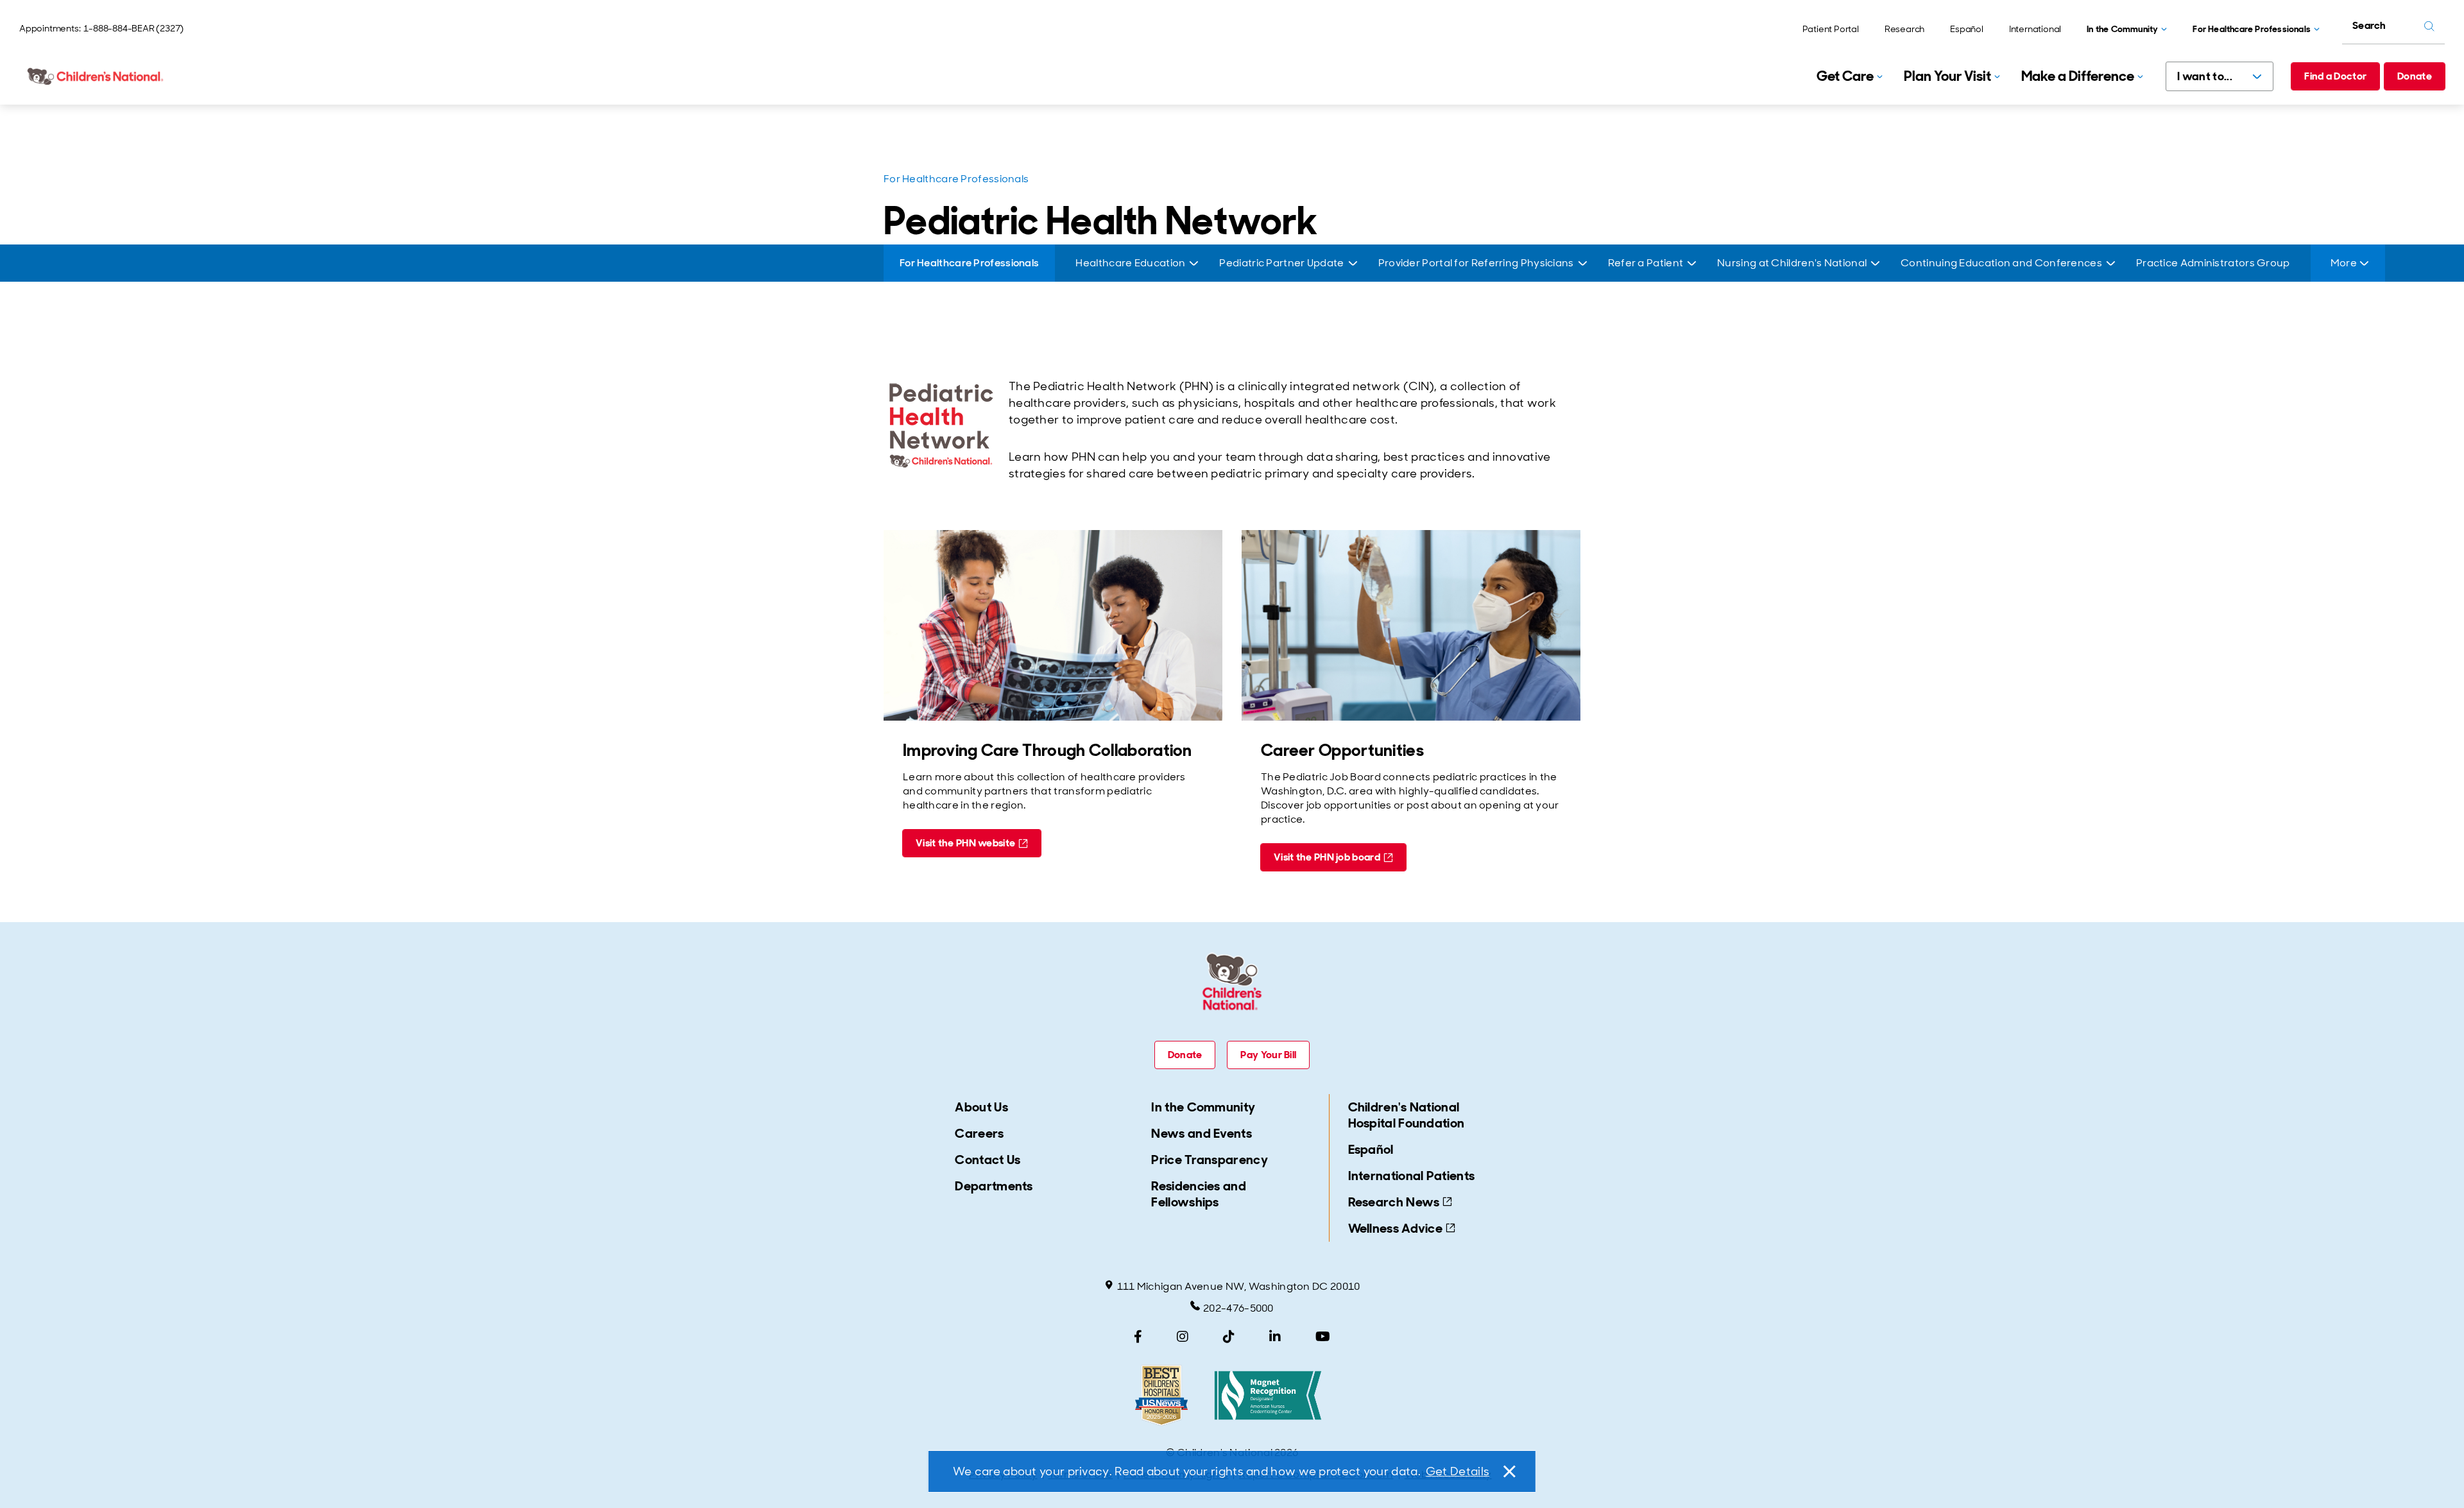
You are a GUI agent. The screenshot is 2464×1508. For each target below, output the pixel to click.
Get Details (1458, 1471)
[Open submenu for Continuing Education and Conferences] (2111, 263)
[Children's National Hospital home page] (96, 76)
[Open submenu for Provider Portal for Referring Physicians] (1583, 263)
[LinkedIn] (1275, 1337)
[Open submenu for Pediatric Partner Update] (1353, 263)
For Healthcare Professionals (956, 179)
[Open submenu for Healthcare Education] (1194, 263)
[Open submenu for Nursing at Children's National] (1875, 263)
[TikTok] (1229, 1337)
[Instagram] (1183, 1337)
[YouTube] (1323, 1337)
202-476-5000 (1238, 1308)
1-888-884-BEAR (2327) (133, 28)
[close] (1509, 1471)
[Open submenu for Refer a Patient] (1692, 263)
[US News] (1161, 1395)
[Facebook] (1138, 1337)
